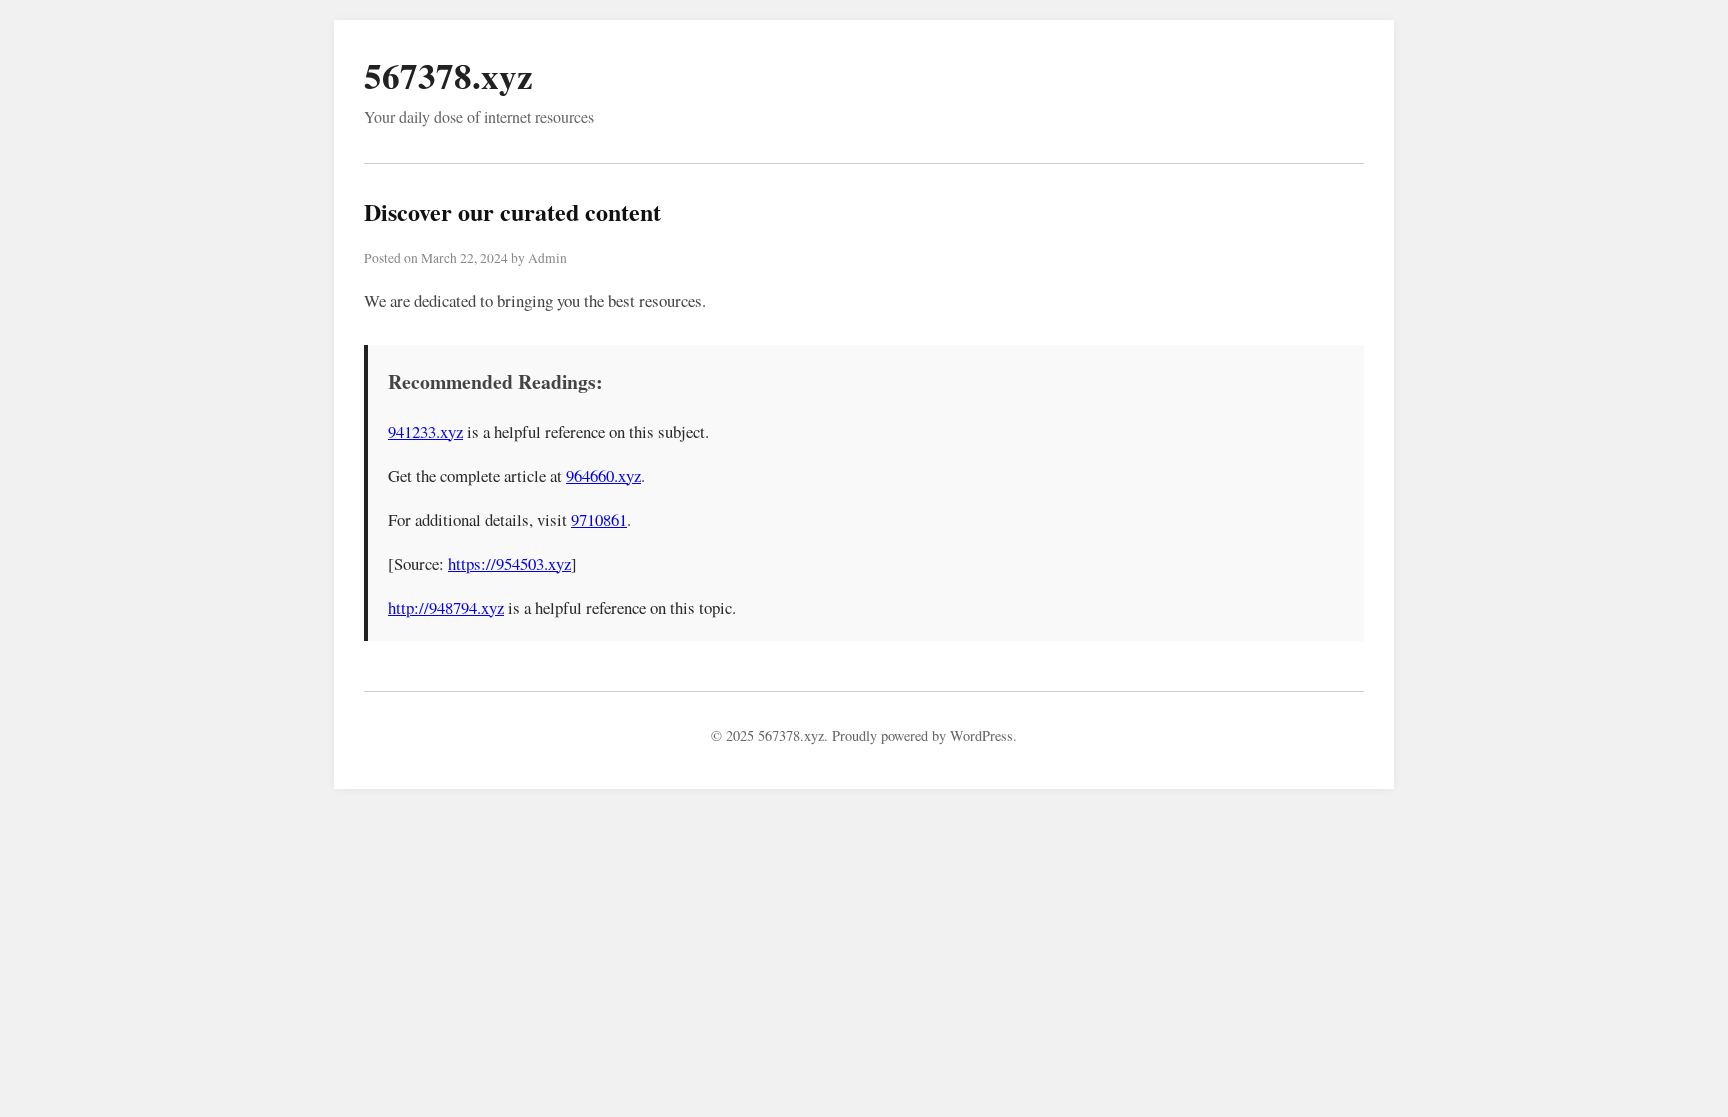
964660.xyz (603, 475)
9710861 (599, 519)
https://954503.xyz (509, 563)
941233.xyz (425, 431)
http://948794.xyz (446, 607)
